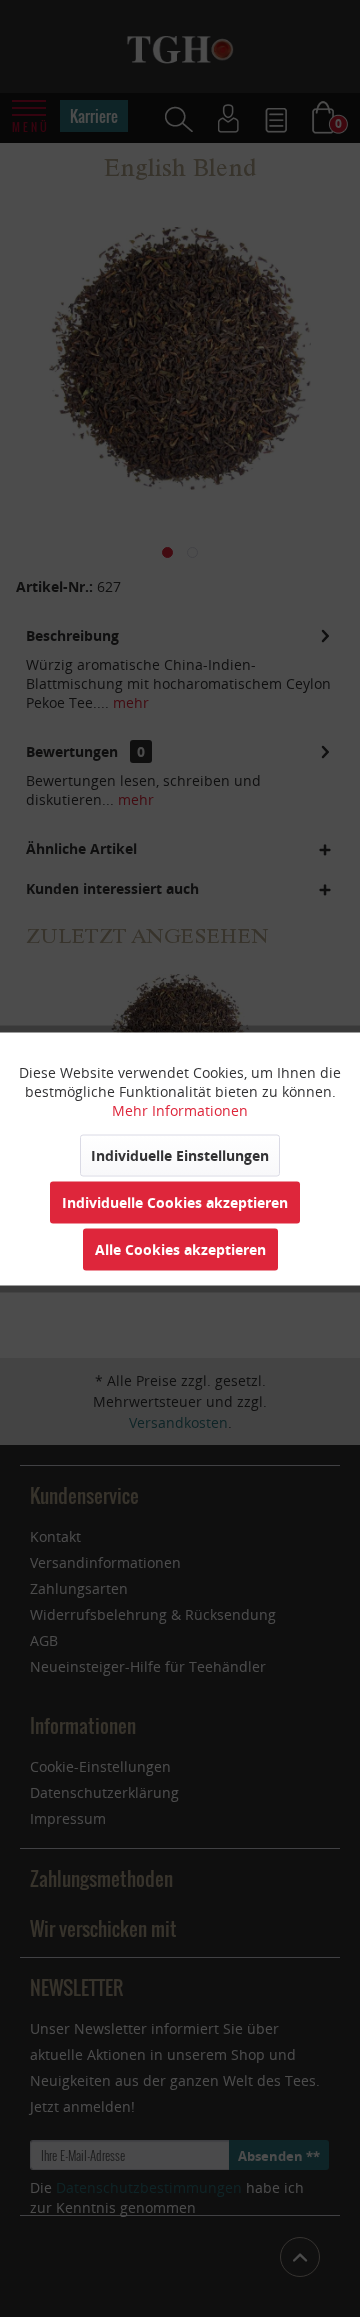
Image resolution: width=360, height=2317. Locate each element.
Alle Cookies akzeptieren (180, 1248)
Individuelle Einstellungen (180, 1154)
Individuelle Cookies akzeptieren (175, 1201)
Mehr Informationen (180, 1109)
